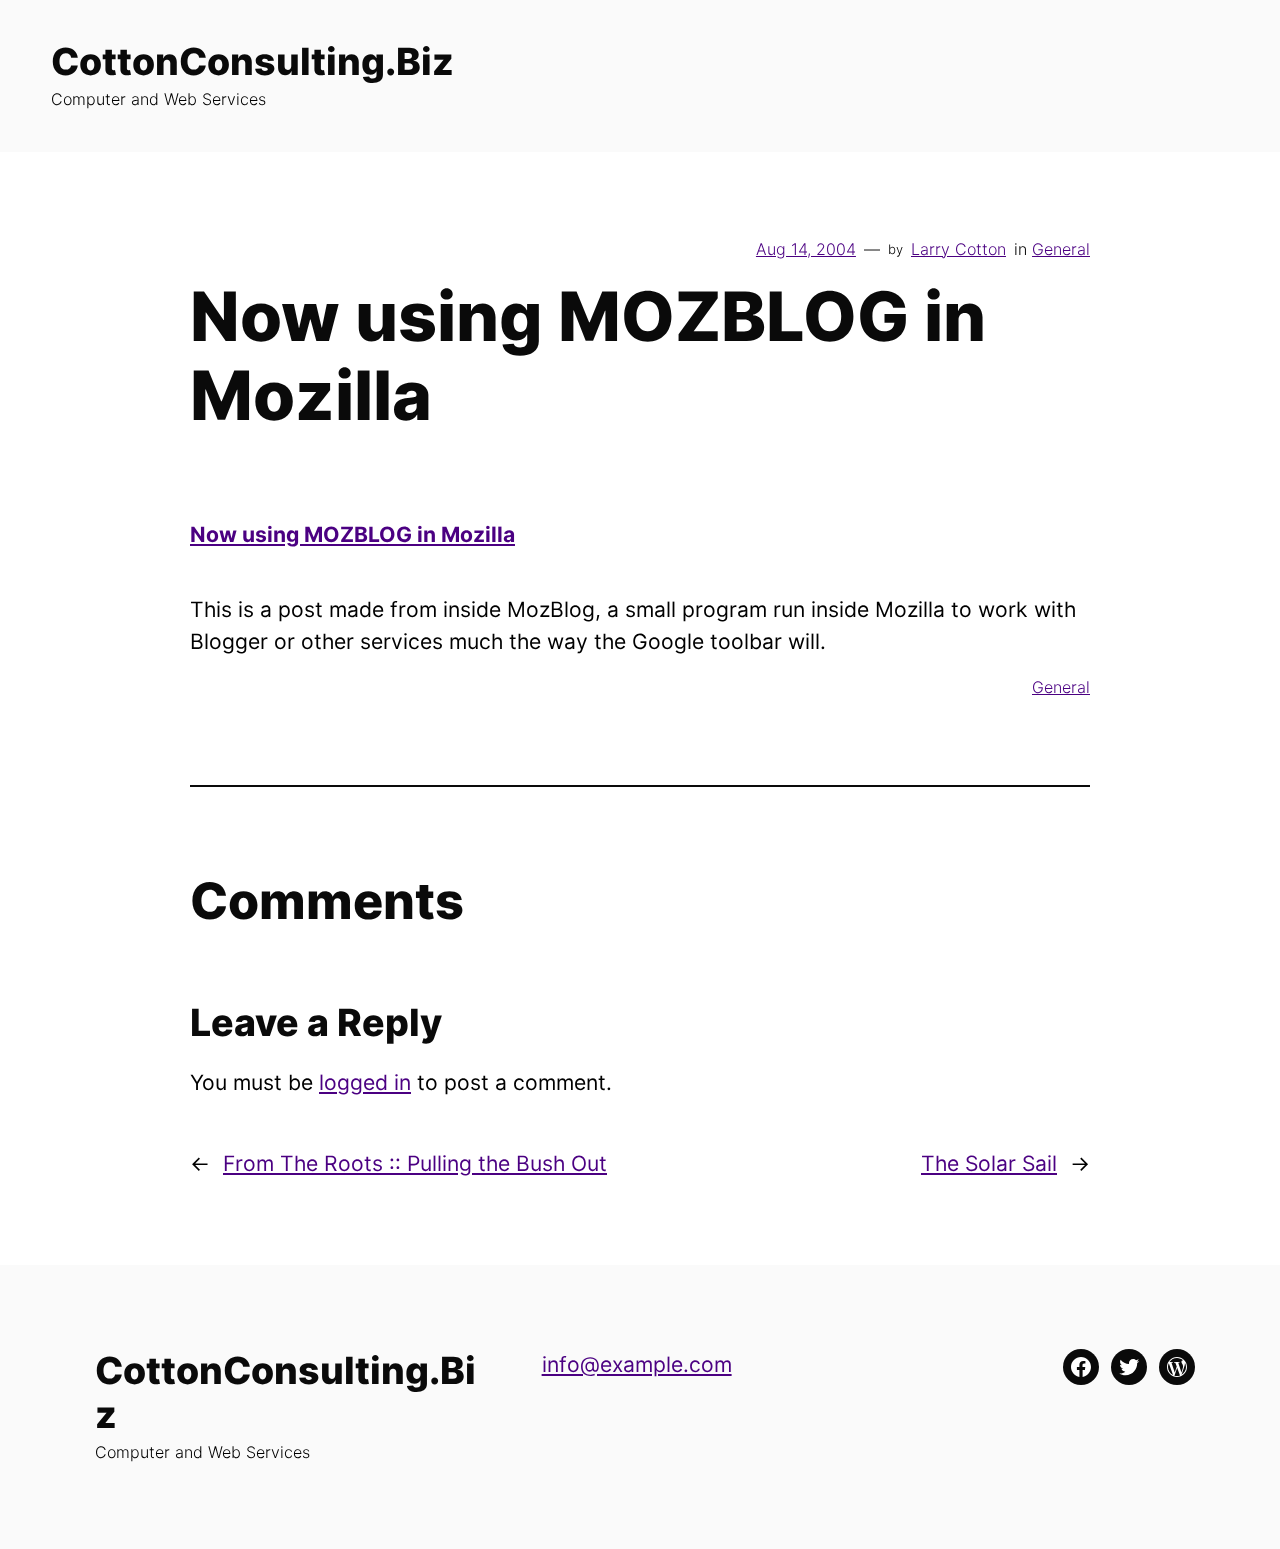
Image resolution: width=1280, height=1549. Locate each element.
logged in (365, 1082)
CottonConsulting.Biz (252, 61)
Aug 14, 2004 (806, 249)
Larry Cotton (958, 249)
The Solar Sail (989, 1163)
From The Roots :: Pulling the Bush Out (415, 1163)
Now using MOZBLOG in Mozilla (352, 534)
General (1061, 249)
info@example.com (637, 1364)
